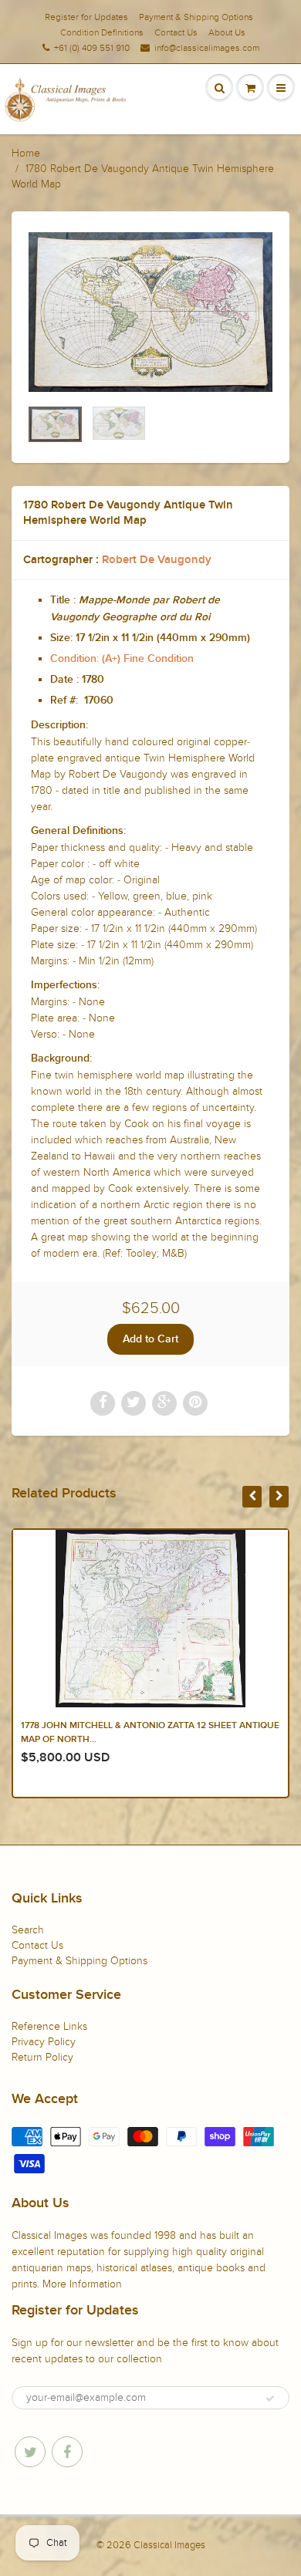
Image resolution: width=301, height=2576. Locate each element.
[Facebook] (67, 2452)
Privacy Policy (44, 2042)
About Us (227, 32)
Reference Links (49, 2026)
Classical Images (169, 2545)
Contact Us (176, 32)
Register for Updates (86, 17)
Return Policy (42, 2057)
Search (28, 1930)
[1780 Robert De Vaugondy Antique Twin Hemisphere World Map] (150, 312)
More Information (82, 2284)
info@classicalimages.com (207, 48)
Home (26, 153)
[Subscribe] (270, 2399)
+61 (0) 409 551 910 (92, 48)
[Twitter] (30, 2452)
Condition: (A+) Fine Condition (122, 659)
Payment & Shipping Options (196, 17)
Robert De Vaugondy (157, 560)
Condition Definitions (102, 32)
